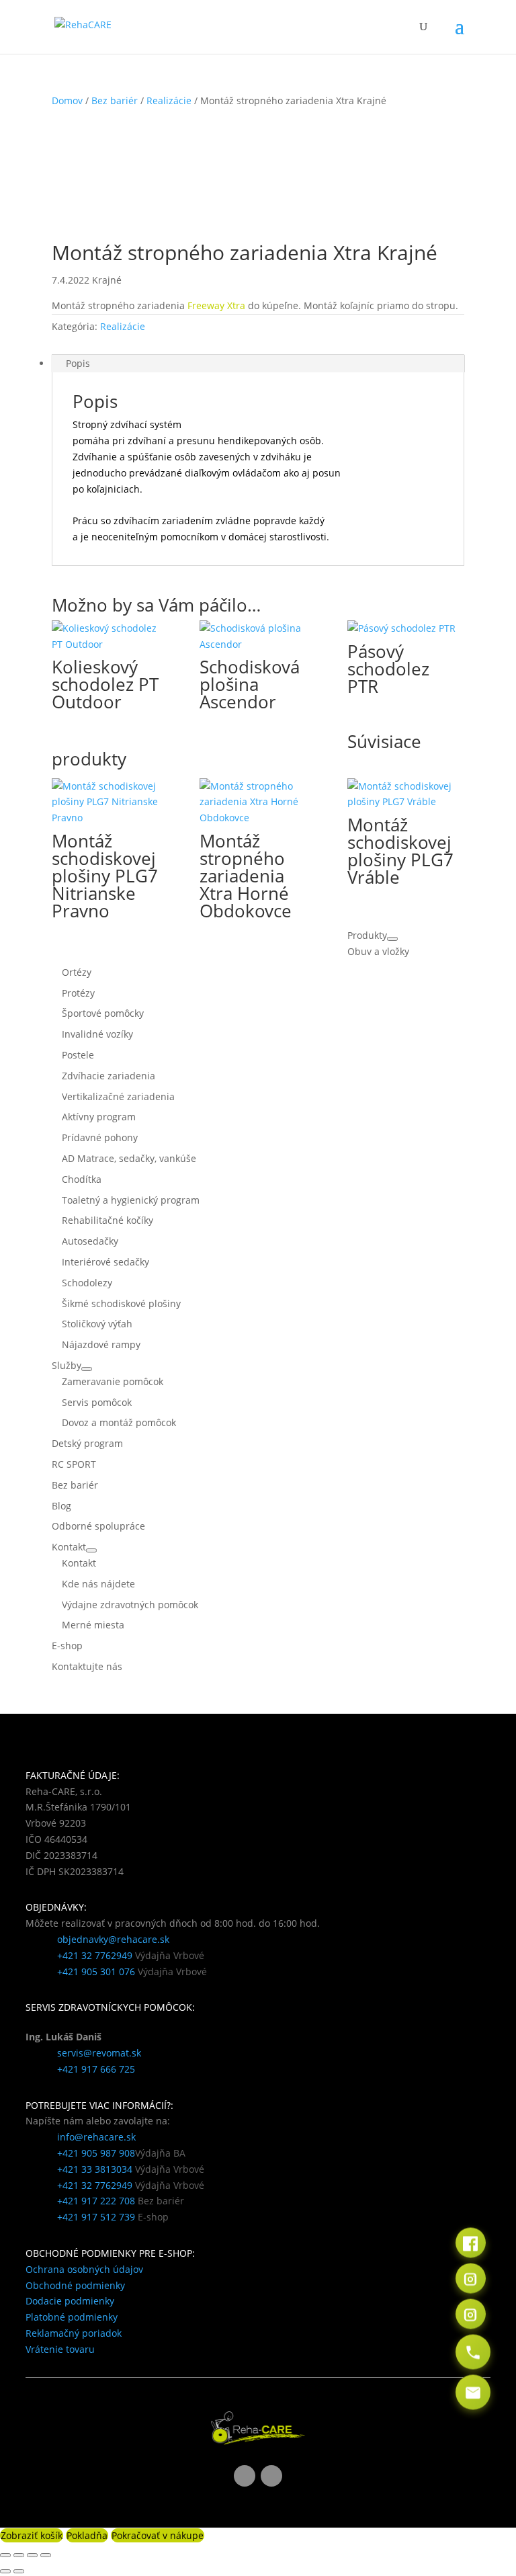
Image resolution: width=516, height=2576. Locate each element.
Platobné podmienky (72, 2317)
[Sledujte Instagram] (271, 2476)
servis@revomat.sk (99, 2053)
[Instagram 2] (471, 2314)
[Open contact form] (473, 2392)
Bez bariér (115, 100)
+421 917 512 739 (96, 2217)
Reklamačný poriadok (74, 2333)
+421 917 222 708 (96, 2201)
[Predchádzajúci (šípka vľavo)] (5, 2571)
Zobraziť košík (32, 2535)
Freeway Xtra (216, 305)
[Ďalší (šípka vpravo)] (19, 2571)
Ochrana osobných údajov (84, 2269)
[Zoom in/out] (5, 2555)
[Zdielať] (32, 2555)
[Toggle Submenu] (392, 939)
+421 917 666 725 (96, 2069)
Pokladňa (87, 2535)
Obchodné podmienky (75, 2285)
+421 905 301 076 (96, 1971)
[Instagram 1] (471, 2278)
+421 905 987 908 (96, 2153)
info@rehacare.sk (96, 2137)
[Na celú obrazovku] (19, 2555)
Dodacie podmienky (70, 2301)
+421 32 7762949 (95, 1955)
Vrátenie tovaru (60, 2349)
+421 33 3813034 (95, 2169)
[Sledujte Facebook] (245, 2476)
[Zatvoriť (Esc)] (46, 2555)
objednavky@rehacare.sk (113, 1939)
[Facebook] (471, 2242)
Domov (67, 100)
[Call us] (473, 2352)
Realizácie (169, 100)
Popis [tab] (78, 363)
